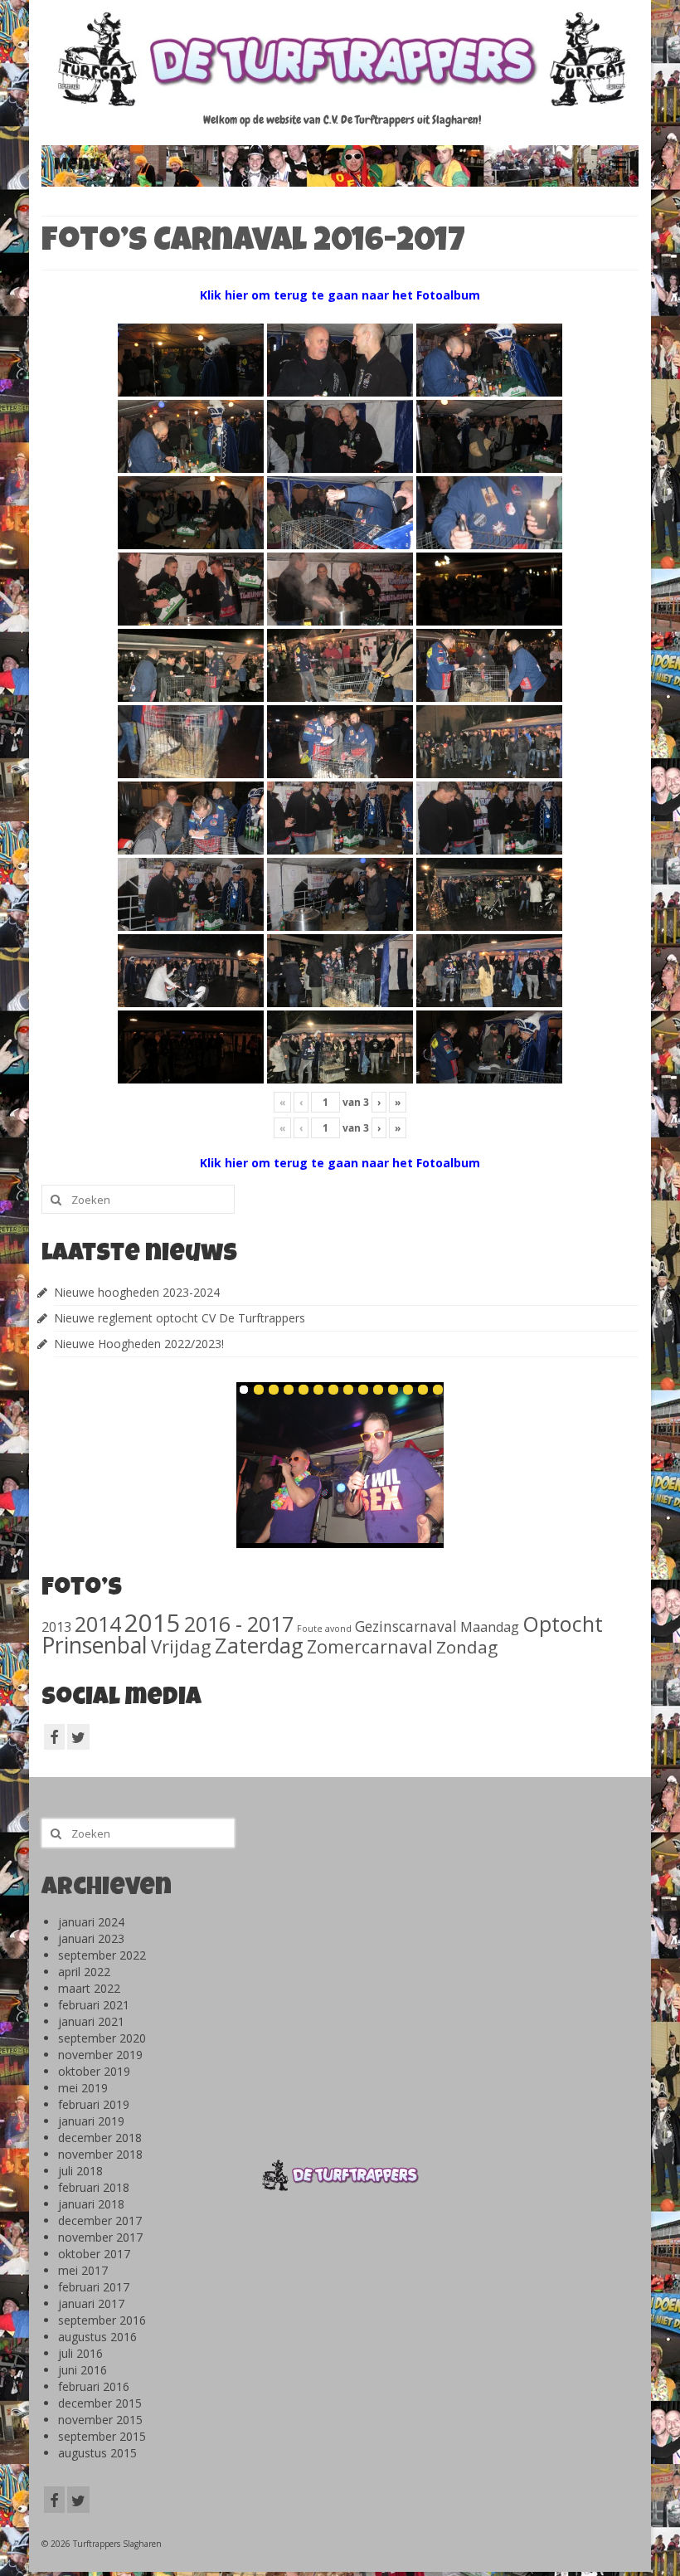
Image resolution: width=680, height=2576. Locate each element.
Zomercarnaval (370, 1646)
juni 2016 (83, 2370)
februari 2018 (94, 2187)
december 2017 (100, 2221)
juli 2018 (80, 2171)
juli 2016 (80, 2353)
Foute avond (324, 1629)
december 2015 (100, 2403)
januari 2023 (91, 1938)
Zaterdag (259, 1646)
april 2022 (84, 1972)
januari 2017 (91, 2303)
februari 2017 (94, 2287)
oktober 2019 (94, 2071)
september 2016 (102, 2320)
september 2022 (102, 1955)
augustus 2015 (97, 2453)
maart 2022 (89, 1988)
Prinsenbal (95, 1645)
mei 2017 (83, 2270)
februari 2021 (94, 2005)
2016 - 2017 (239, 1624)
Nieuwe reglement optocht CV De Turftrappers (180, 1318)
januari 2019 (91, 2121)
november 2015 (100, 2420)
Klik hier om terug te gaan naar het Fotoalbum (340, 295)
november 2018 (100, 2154)
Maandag (490, 1627)
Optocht (563, 1624)
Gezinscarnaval (406, 1626)
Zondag (467, 1647)
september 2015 (102, 2436)
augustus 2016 (97, 2337)
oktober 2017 (94, 2254)
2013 (56, 1626)
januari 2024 (91, 1922)
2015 (153, 1623)
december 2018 (100, 2138)
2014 (98, 1624)
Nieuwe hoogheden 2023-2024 (137, 1292)
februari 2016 (94, 2386)
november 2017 (100, 2237)
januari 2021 (91, 2021)
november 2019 (100, 2055)
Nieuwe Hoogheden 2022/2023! (139, 1344)
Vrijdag (181, 1646)
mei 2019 (83, 2088)
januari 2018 (91, 2204)
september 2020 (102, 2038)
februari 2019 (94, 2104)
